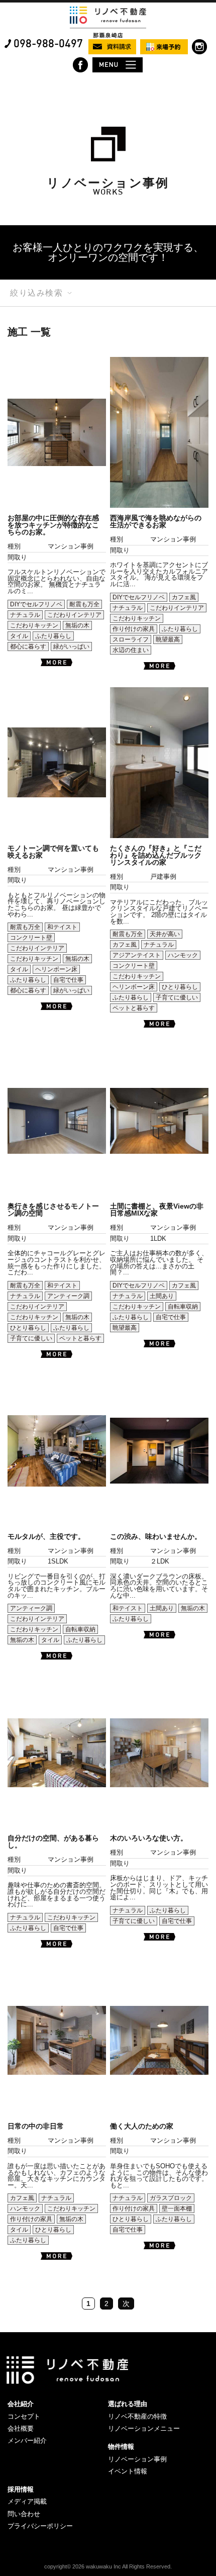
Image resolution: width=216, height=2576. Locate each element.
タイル (19, 636)
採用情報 (21, 2489)
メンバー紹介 (27, 2441)
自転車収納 (183, 1307)
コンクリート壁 (31, 938)
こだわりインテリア (74, 615)
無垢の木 (77, 625)
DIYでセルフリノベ (36, 604)
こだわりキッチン (34, 625)
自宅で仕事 (68, 980)
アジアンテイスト (137, 955)
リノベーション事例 (137, 2459)
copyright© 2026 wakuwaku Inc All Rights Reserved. (108, 2566)
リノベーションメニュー (144, 2428)
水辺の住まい (131, 650)
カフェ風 (184, 597)
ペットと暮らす (134, 1008)
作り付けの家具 (134, 629)
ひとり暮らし (180, 987)
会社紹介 (21, 2404)
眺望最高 (168, 639)
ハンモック (183, 955)
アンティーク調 (68, 1296)
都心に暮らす (28, 647)
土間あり (162, 1296)
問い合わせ (24, 2514)
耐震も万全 (84, 604)
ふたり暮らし (53, 636)
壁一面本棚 (177, 2209)
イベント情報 (128, 2471)
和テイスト (62, 927)
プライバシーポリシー (40, 2526)
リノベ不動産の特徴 (137, 2416)
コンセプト (24, 2416)
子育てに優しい (177, 997)
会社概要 (21, 2428)
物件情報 (121, 2447)
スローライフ (131, 639)
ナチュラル (25, 615)
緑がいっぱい (71, 647)
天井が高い (165, 934)
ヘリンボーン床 (56, 969)
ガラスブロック (171, 2198)
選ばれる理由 (128, 2404)
